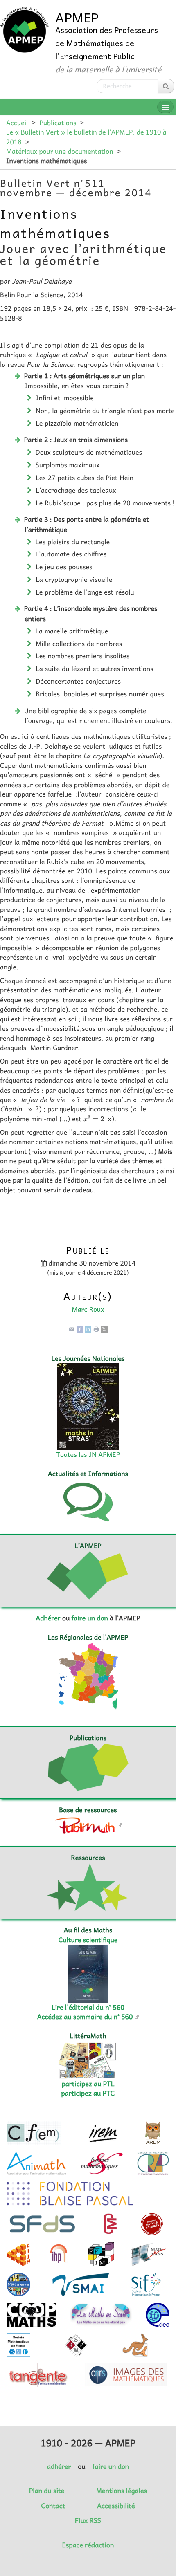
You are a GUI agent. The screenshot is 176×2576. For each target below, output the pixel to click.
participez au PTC (88, 2093)
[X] (104, 1328)
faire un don (89, 1618)
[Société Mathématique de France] (18, 2345)
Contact (53, 2506)
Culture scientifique (88, 1940)
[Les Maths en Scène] (101, 2315)
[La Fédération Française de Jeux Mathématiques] (101, 2254)
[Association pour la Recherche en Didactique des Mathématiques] (153, 2133)
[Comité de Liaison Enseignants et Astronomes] (158, 2315)
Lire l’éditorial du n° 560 (88, 2007)
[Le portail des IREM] (103, 2133)
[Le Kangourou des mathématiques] (135, 2345)
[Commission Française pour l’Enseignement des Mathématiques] (34, 2133)
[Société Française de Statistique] (43, 2224)
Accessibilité (116, 2506)
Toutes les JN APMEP (88, 1454)
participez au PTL (88, 2084)
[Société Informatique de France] (146, 2284)
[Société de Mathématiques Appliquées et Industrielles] (81, 2284)
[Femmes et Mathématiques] (102, 2163)
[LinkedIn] (88, 1328)
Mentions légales (122, 2491)
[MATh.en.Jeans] (148, 2254)
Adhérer (48, 1618)
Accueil (17, 123)
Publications (58, 123)
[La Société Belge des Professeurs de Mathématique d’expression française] (76, 2345)
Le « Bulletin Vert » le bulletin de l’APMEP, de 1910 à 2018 (86, 137)
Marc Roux (88, 1309)
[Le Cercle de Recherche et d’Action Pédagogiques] (153, 2163)
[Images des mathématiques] (126, 2375)
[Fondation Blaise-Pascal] (70, 2194)
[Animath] (36, 2163)
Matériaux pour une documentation (60, 151)
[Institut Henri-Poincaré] (59, 2254)
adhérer (59, 2466)
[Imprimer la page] (96, 1328)
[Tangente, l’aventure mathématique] (37, 2375)
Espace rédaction (88, 2545)
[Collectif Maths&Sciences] (152, 2224)
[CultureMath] (110, 2224)
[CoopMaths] (32, 2315)
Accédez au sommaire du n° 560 (85, 2017)
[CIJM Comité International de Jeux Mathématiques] (18, 2254)
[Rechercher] (166, 86)
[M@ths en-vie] (18, 2284)
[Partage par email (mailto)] (72, 1328)
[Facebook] (80, 1328)
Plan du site (47, 2491)
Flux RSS (88, 2520)
